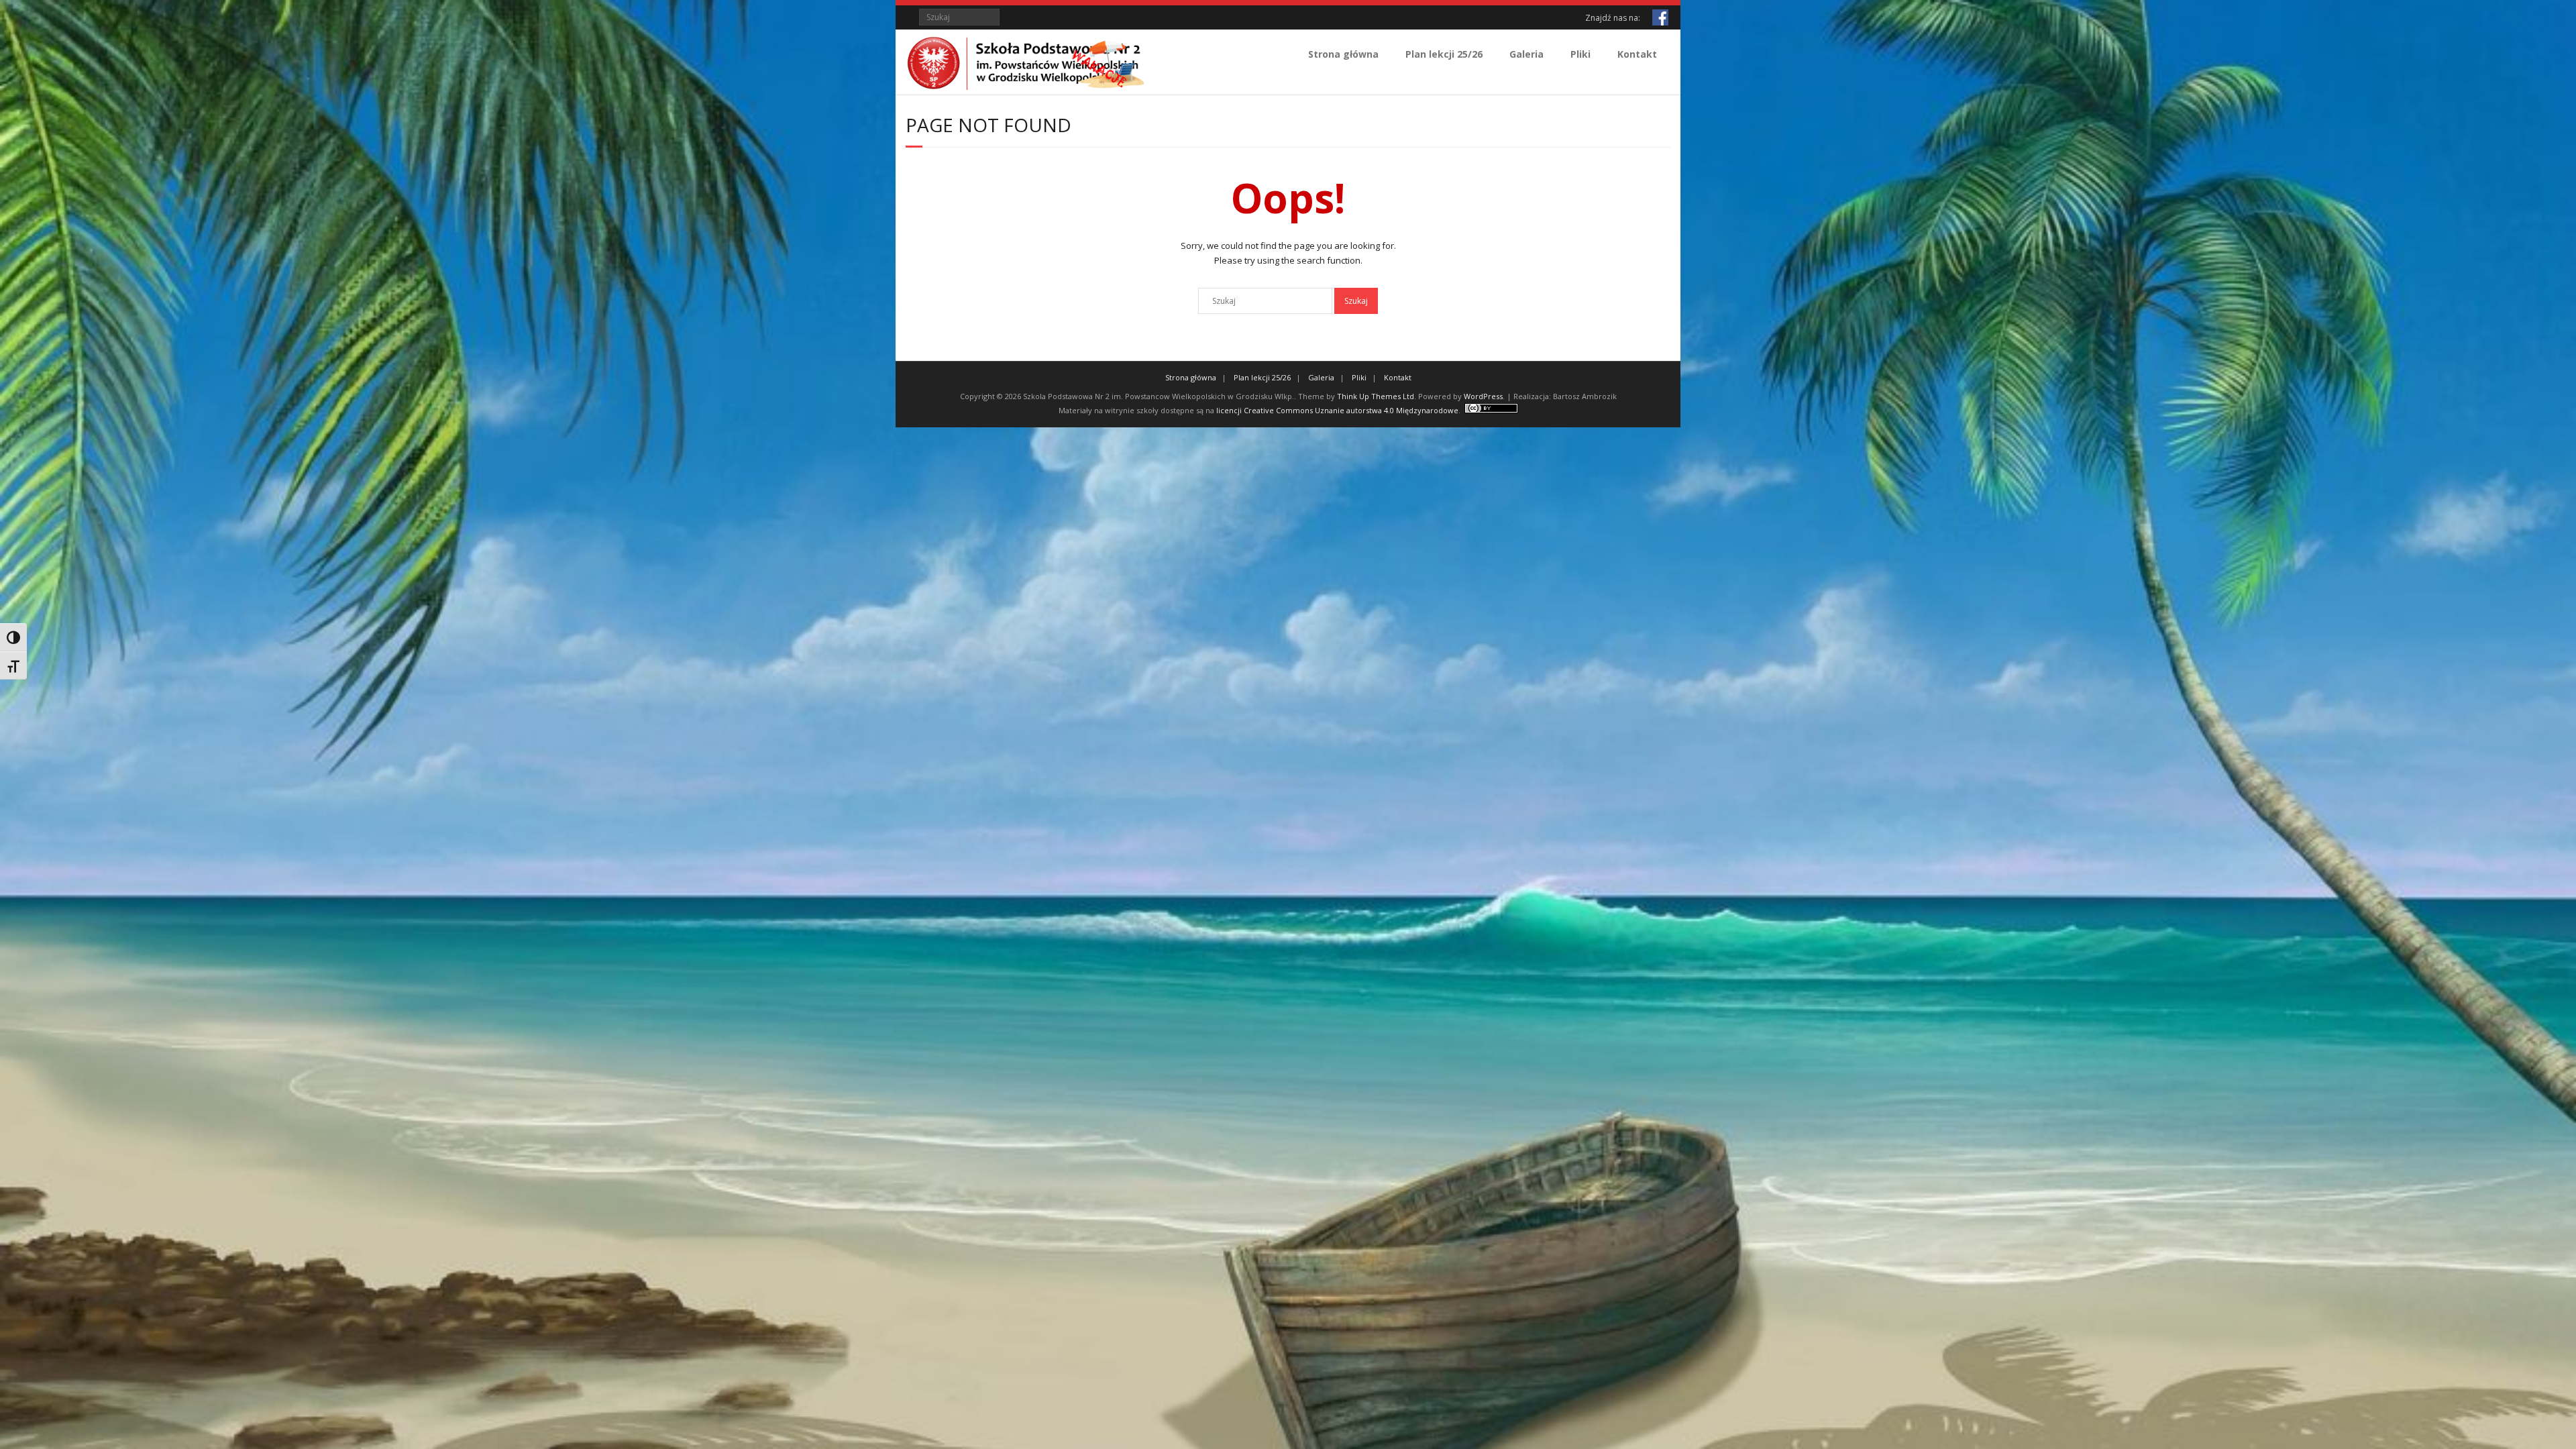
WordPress (1483, 396)
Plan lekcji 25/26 (1444, 54)
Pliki (1580, 54)
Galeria (1526, 54)
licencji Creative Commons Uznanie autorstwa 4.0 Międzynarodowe (1337, 410)
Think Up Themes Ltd (1376, 396)
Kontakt (1637, 54)
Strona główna (1343, 54)
